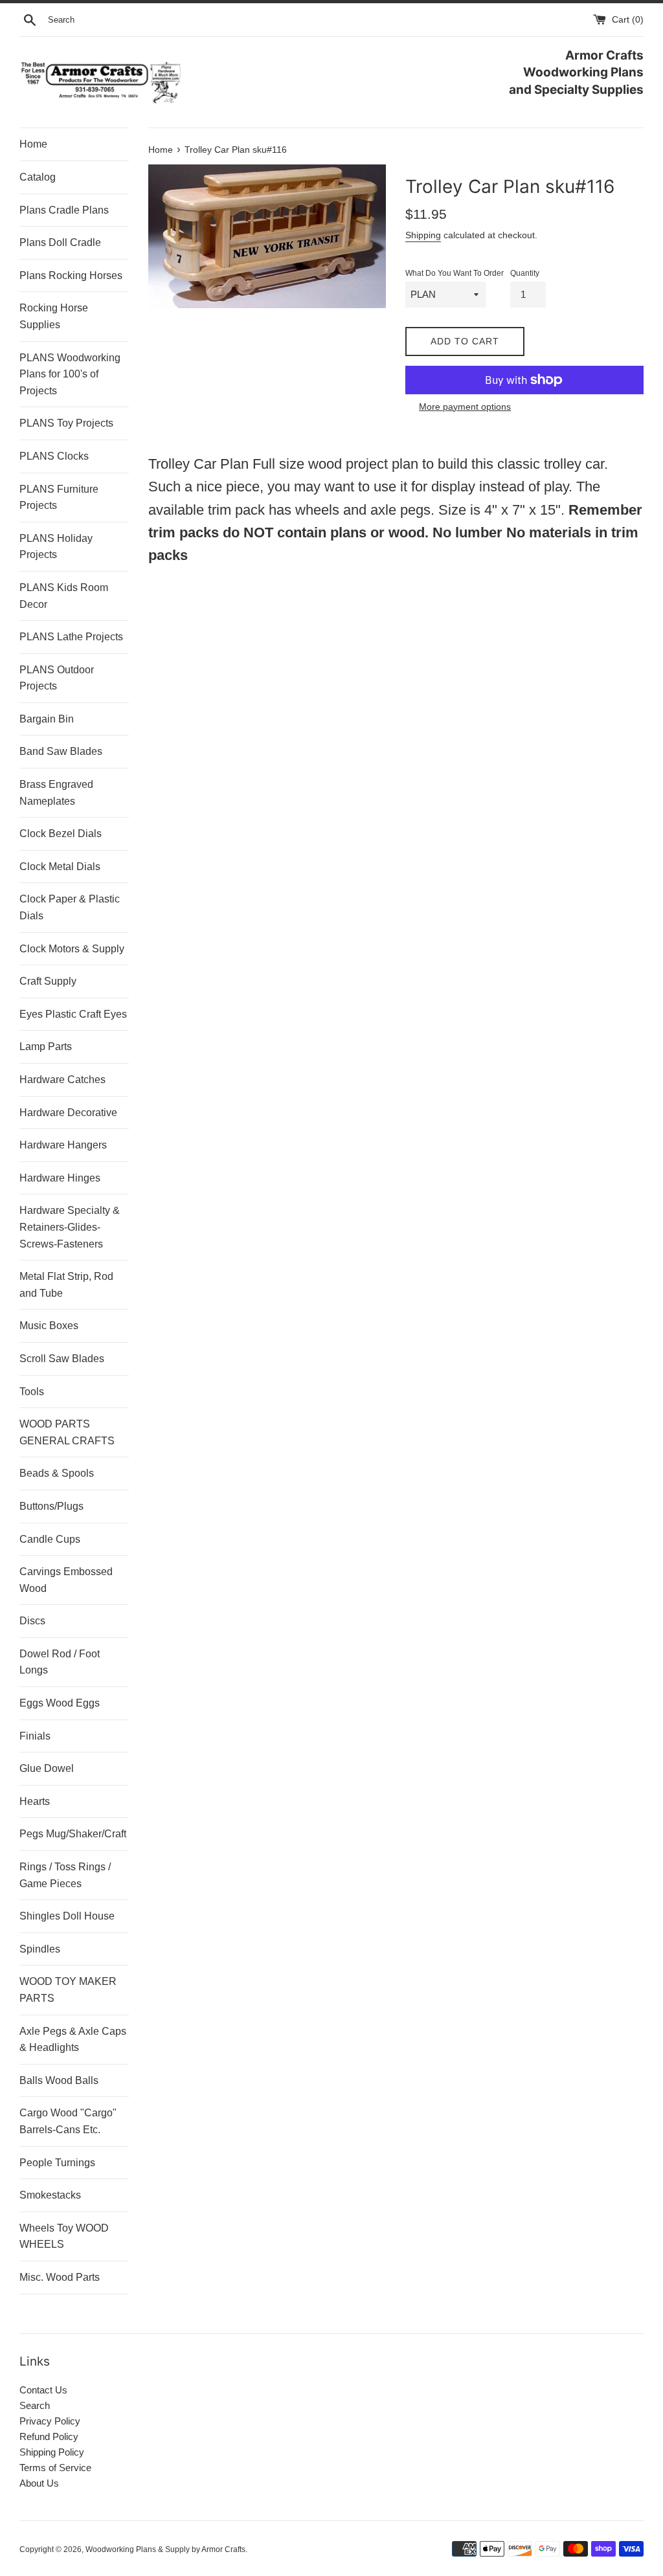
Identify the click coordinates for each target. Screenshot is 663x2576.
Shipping (423, 235)
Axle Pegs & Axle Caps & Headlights (73, 2040)
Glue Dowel (47, 1768)
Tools (32, 1392)
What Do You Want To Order (455, 273)
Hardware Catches (62, 1080)
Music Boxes (49, 1326)
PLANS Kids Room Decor (64, 596)
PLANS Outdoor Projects (57, 678)
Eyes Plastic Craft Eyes (73, 1014)
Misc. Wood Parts (60, 2277)
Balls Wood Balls (59, 2080)
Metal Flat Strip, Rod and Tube (66, 1285)
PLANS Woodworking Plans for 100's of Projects (70, 374)
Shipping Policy (52, 2452)
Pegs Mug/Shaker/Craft (73, 1834)
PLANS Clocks (54, 456)
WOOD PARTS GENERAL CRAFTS (67, 1432)
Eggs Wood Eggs (60, 1703)
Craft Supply (48, 981)
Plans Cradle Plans (64, 210)
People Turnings (57, 2163)
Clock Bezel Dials (61, 834)
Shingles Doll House (67, 1916)
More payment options (465, 407)
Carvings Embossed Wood (66, 1580)
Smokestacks (50, 2195)
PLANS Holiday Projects (56, 547)
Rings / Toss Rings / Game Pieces (65, 1875)
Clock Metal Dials (60, 867)
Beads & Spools (57, 1473)
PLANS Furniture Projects (59, 498)
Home (33, 144)
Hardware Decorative (68, 1113)
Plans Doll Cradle (60, 242)
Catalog (38, 177)
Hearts (35, 1801)
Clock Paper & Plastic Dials (70, 907)
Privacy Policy (50, 2421)
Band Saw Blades (61, 751)
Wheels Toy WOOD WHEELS (64, 2236)
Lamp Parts (46, 1047)
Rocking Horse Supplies (54, 316)
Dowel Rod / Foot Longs (60, 1662)
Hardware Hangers (63, 1145)
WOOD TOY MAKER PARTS (68, 1990)
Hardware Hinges (60, 1178)
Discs (32, 1621)
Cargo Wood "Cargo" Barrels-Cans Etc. (68, 2121)
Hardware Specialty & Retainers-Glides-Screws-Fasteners (70, 1227)
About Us (39, 2483)
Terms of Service (55, 2468)
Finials (35, 1736)
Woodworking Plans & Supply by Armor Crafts (165, 2549)
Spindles (40, 1949)
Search (35, 2405)
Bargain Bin (47, 719)
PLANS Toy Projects (66, 423)
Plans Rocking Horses (71, 275)
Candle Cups (50, 1539)
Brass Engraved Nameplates (56, 793)
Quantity (525, 273)
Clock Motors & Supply (72, 949)
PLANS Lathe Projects (71, 637)
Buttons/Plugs (51, 1506)
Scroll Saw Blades (62, 1359)
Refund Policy (49, 2436)
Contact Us (43, 2390)
